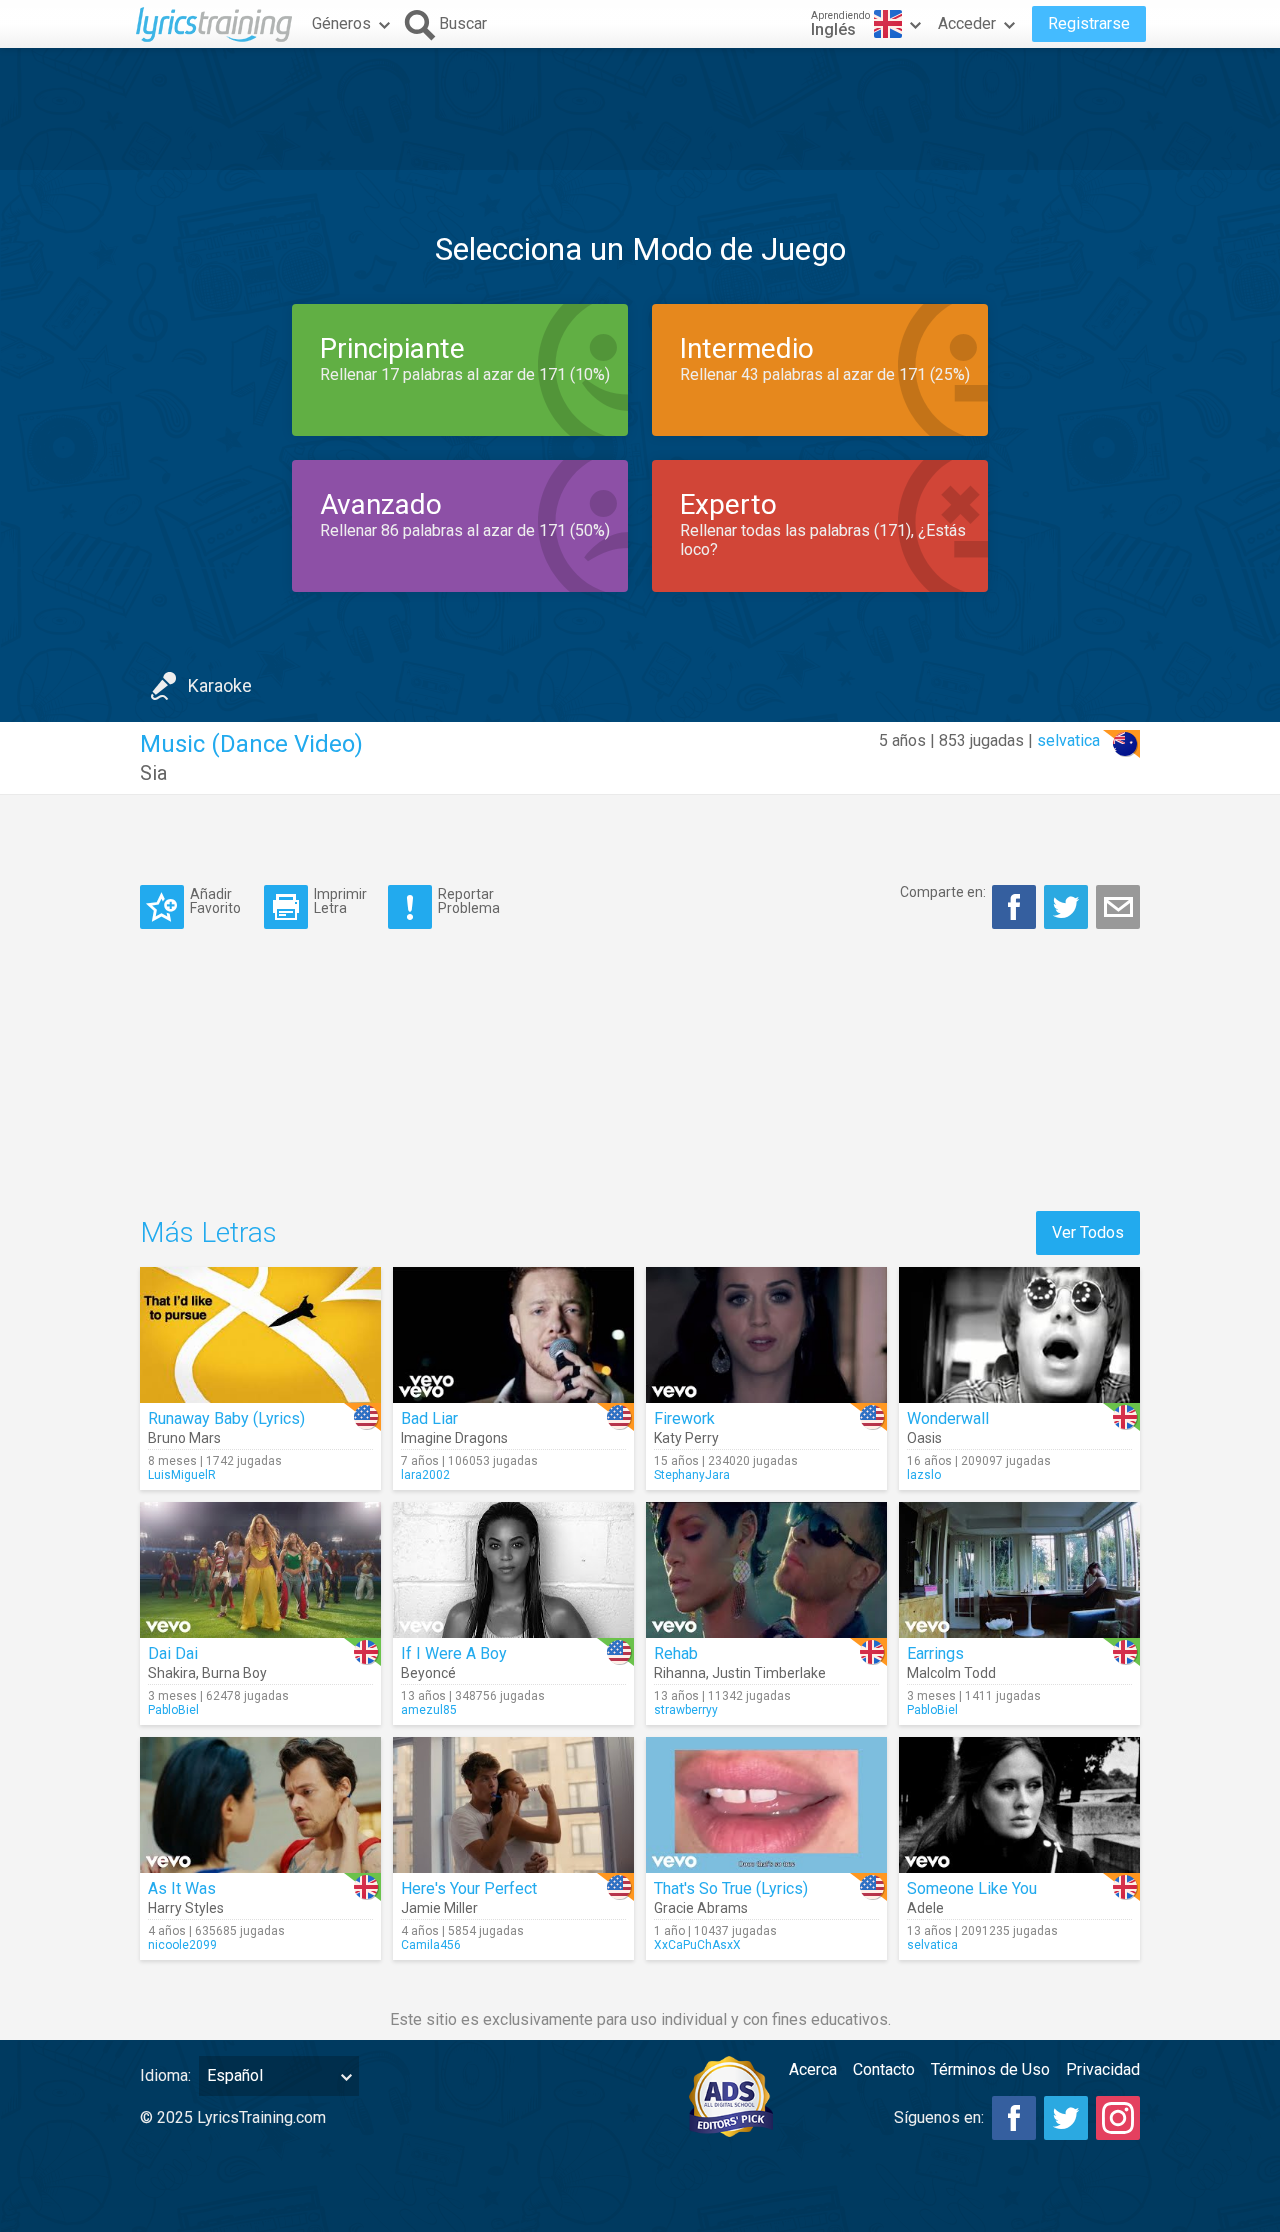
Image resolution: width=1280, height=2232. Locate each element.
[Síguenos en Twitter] (1066, 2118)
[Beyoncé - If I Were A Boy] (513, 1570)
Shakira (172, 1673)
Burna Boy (234, 1673)
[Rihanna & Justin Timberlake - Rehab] (766, 1570)
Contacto (884, 2069)
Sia (153, 773)
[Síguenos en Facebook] (1014, 2118)
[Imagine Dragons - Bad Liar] (513, 1335)
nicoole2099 (182, 1945)
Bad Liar (429, 1418)
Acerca (813, 2069)
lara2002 (425, 1475)
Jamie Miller (439, 1908)
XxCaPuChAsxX (697, 1945)
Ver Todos (1088, 1232)
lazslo (924, 1475)
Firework (684, 1418)
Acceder (967, 23)
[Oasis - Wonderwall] (1019, 1335)
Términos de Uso (990, 2069)
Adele (925, 1908)
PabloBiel (173, 1710)
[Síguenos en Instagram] (1118, 2118)
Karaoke (220, 685)
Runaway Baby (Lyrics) (226, 1418)
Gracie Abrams (701, 1908)
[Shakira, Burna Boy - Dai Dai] (260, 1570)
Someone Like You (972, 1888)
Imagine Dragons (454, 1438)
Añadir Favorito (215, 900)
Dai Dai (173, 1653)
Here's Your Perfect (469, 1888)
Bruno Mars (184, 1438)
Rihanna (680, 1673)
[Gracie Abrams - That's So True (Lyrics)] (766, 1805)
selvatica (1068, 740)
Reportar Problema (469, 900)
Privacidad (1103, 2069)
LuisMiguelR (182, 1475)
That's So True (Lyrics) (731, 1888)
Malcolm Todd (951, 1673)
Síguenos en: (939, 2117)
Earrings (935, 1653)
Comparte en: (943, 892)
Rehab (676, 1653)
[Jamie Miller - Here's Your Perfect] (513, 1805)
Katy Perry (686, 1438)
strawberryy (686, 1710)
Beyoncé (428, 1673)
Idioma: (165, 2075)
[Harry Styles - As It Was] (260, 1805)
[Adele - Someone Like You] (1019, 1805)
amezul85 (429, 1710)
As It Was (182, 1888)
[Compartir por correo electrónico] (1118, 907)
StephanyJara (692, 1475)
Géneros (341, 23)
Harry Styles (186, 1908)
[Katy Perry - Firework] (766, 1335)
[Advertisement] (640, 109)
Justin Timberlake (769, 1673)
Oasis (924, 1438)
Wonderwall (948, 1418)
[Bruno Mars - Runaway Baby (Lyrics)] (260, 1335)
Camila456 (431, 1945)
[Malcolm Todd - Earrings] (1019, 1570)
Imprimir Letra (340, 900)
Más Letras (208, 1232)
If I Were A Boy (454, 1653)
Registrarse (1089, 23)
